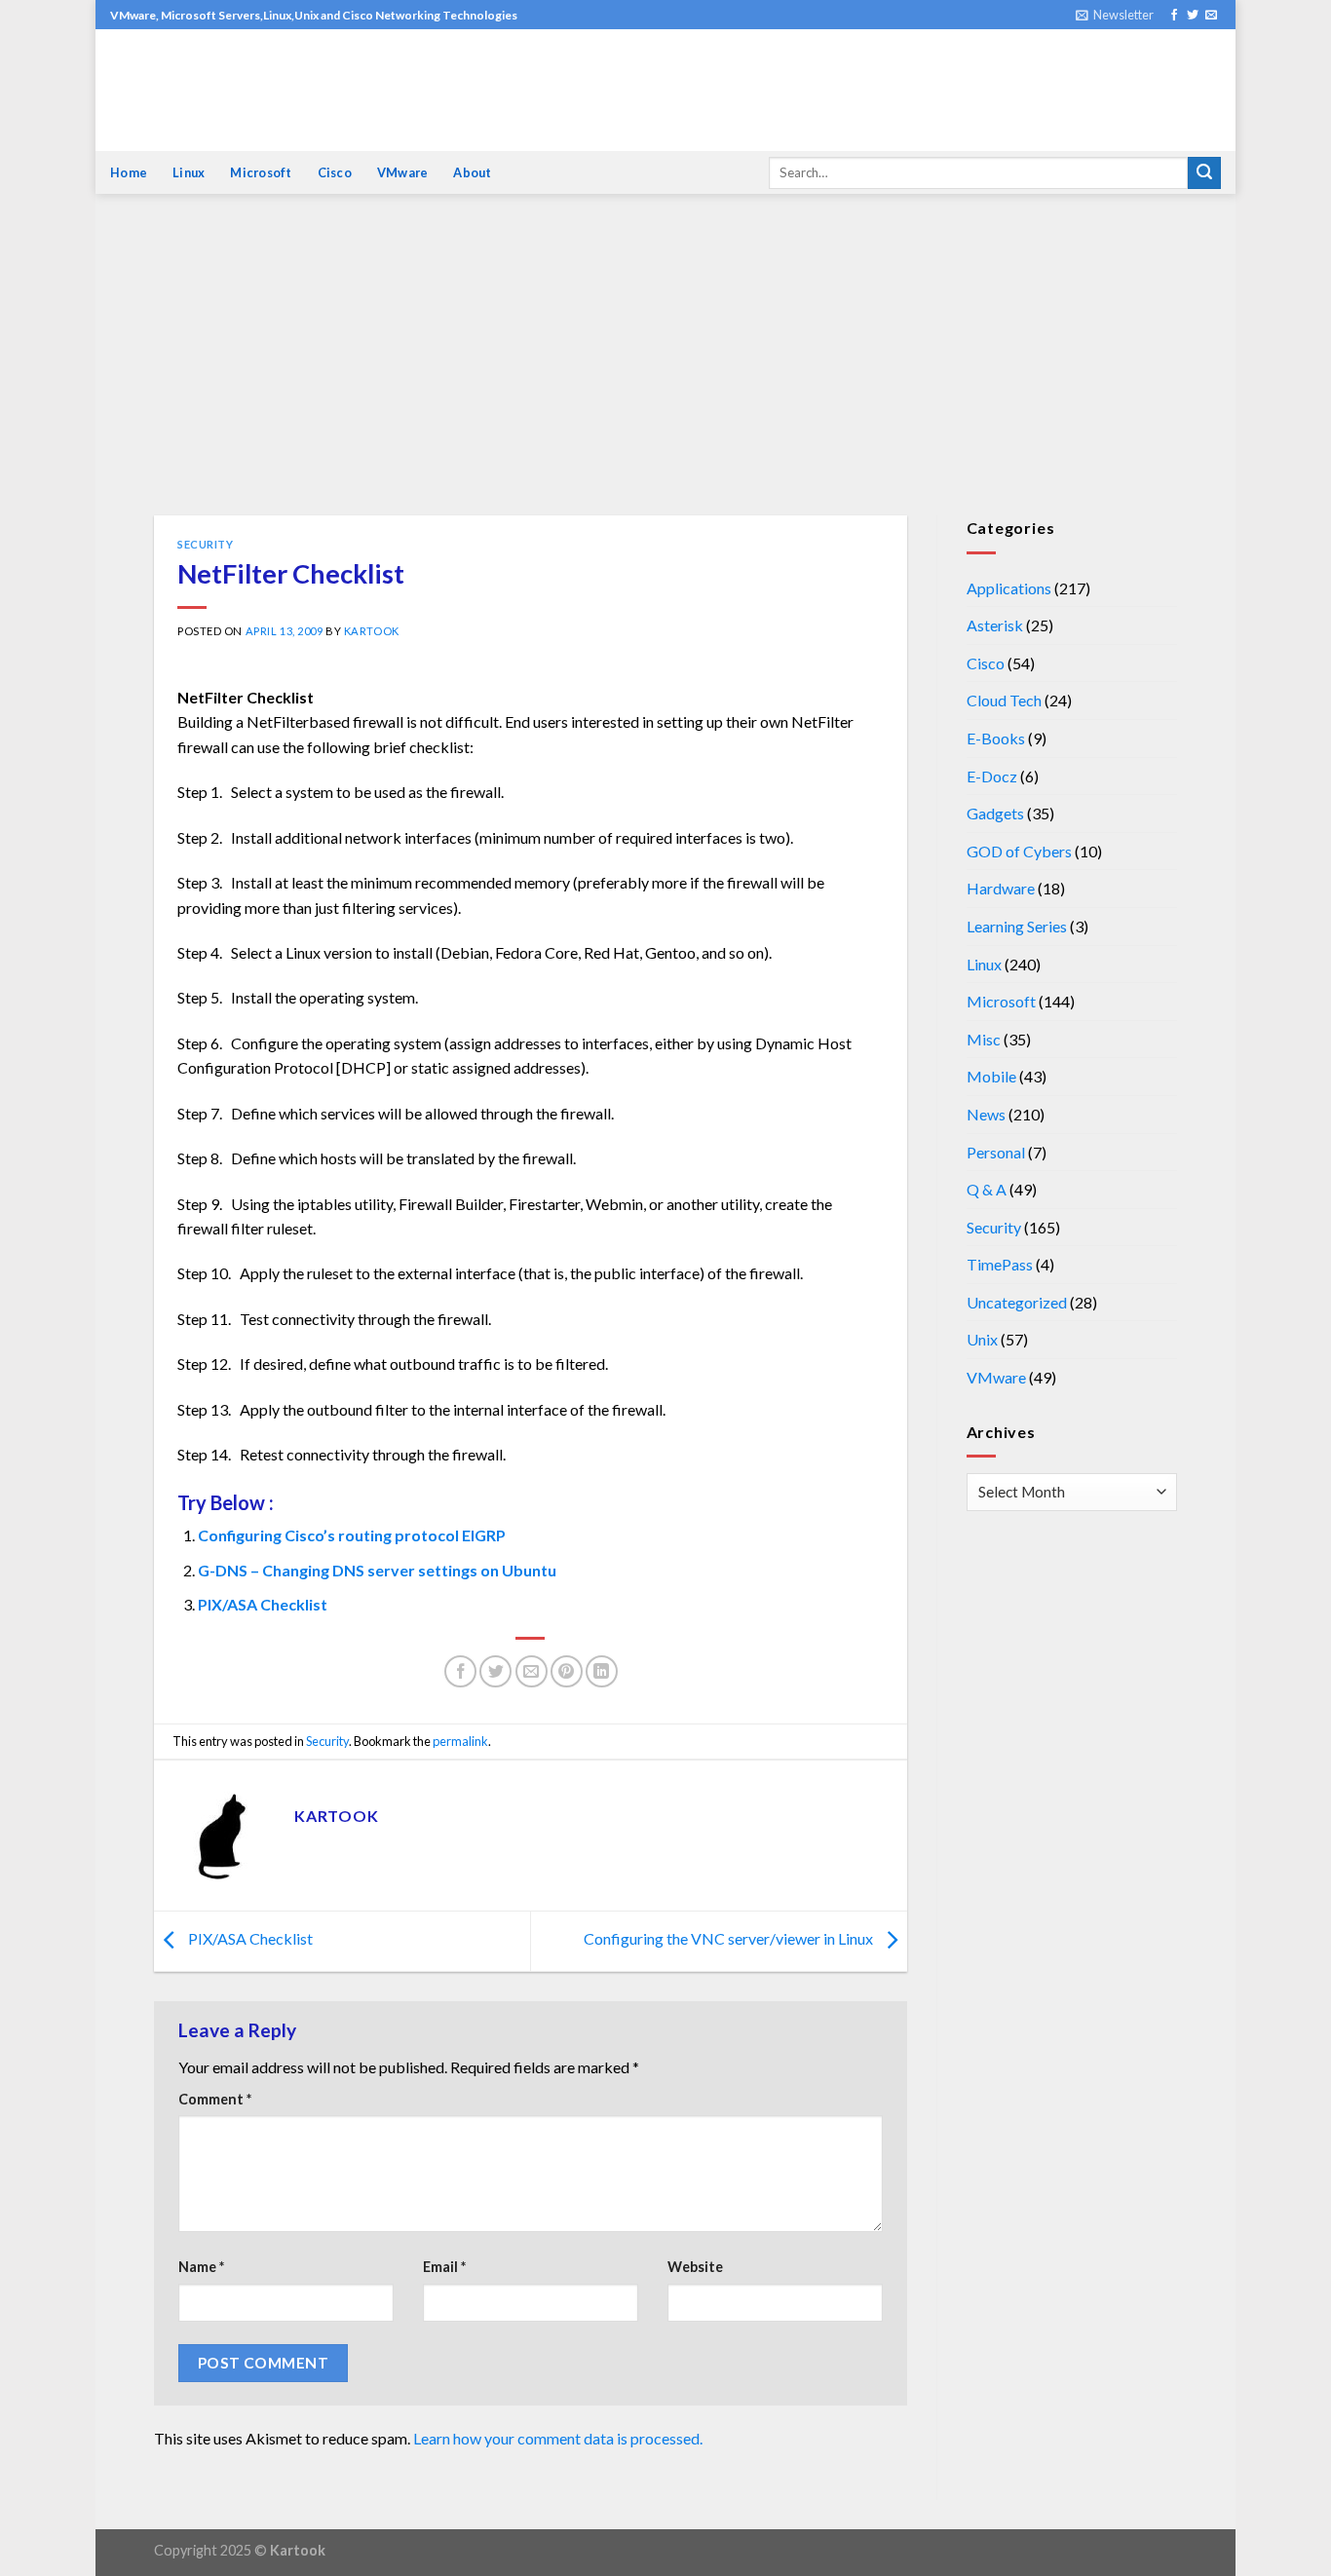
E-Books (996, 738)
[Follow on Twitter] (1193, 16)
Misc (984, 1039)
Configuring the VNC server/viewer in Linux (730, 1938)
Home (129, 172)
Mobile (991, 1076)
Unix (982, 1339)
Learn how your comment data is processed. (558, 2438)
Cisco (335, 172)
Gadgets (995, 813)
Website (695, 2267)
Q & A (987, 1189)
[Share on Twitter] (495, 1671)
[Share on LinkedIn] (602, 1671)
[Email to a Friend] (532, 1671)
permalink (460, 1741)
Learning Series (1017, 926)
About (472, 172)
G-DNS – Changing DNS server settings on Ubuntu (377, 1570)
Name (201, 2267)
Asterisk (995, 625)
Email (444, 2267)
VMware (403, 172)
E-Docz (992, 776)
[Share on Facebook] (460, 1671)
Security (205, 544)
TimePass (1000, 1264)
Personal (996, 1152)
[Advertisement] (665, 369)
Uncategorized (1017, 1302)
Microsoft (261, 172)
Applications (1009, 588)
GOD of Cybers (1019, 851)
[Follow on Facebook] (1174, 16)
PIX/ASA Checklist (263, 1604)
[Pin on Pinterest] (567, 1671)
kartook (372, 631)
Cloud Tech (1004, 700)
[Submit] (1204, 173)
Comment (215, 2099)
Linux (189, 172)
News (986, 1114)
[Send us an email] (1211, 16)
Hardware (1001, 888)
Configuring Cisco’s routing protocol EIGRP (352, 1535)
